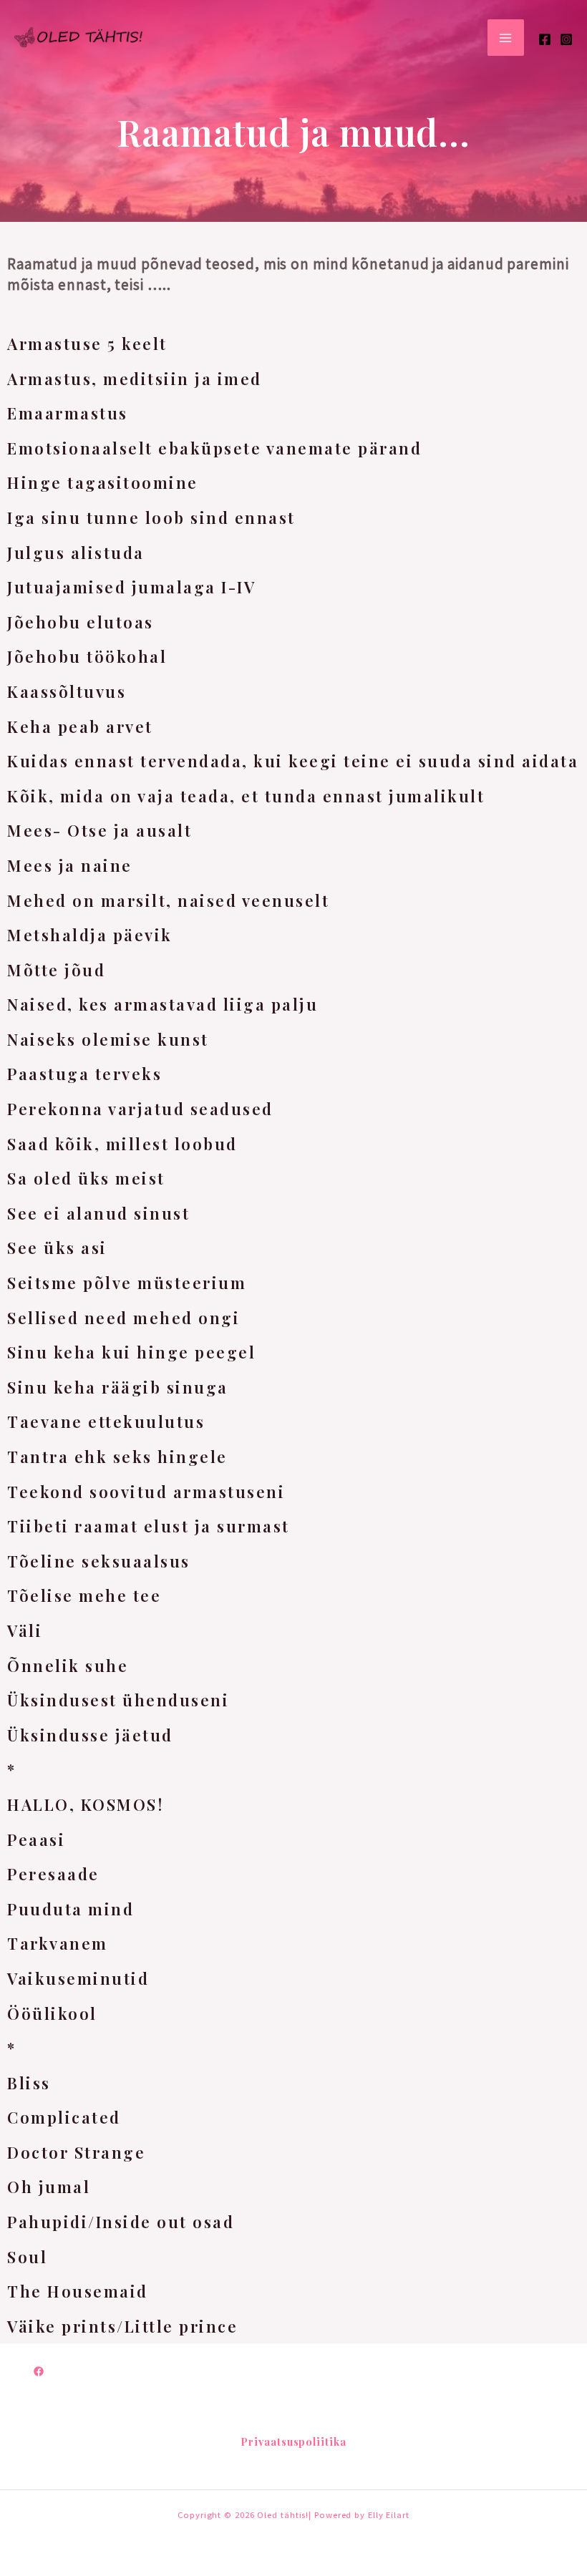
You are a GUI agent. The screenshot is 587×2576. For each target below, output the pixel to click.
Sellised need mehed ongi (123, 1318)
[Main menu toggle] (506, 38)
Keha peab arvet (80, 726)
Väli (25, 1630)
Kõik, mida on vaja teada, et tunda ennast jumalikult (246, 796)
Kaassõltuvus (67, 691)
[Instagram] (566, 39)
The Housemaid (78, 2291)
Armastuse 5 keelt (87, 344)
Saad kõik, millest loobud (122, 1144)
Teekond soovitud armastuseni (146, 1492)
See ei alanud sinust (98, 1213)
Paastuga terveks (84, 1074)
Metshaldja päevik (90, 935)
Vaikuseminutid (78, 1978)
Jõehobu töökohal (87, 656)
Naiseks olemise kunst (108, 1039)
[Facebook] (545, 39)
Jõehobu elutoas (81, 622)
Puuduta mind (71, 1909)
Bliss (29, 2083)
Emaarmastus (68, 413)
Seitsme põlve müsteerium (127, 1283)
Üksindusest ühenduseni (118, 1700)
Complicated (64, 2117)
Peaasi (36, 1839)
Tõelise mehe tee (84, 1595)
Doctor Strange (76, 2152)
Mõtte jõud (56, 970)
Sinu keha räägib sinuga (118, 1387)
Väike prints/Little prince (122, 2326)
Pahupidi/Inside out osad (121, 2222)
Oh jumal (49, 2187)
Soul (27, 2257)
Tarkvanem (58, 1943)
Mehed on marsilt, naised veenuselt (168, 900)
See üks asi (57, 1248)
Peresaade (53, 1874)
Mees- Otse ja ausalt (100, 830)
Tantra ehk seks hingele (117, 1457)
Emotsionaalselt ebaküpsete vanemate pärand (214, 448)
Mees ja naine (70, 865)
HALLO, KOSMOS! (85, 1804)
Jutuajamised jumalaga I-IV (131, 587)
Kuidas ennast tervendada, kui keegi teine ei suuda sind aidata (293, 761)
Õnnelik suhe (68, 1666)
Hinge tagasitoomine (103, 482)
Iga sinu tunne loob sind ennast (151, 517)
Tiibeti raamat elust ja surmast (149, 1526)
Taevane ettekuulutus (106, 1421)
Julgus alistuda (76, 553)
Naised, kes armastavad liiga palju (162, 1004)
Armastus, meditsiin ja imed (135, 379)
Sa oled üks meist (86, 1178)
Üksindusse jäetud (90, 1735)
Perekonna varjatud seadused (140, 1109)
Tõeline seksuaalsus (99, 1561)
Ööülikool (52, 2013)
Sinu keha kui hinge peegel (131, 1352)
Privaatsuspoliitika (293, 2441)
